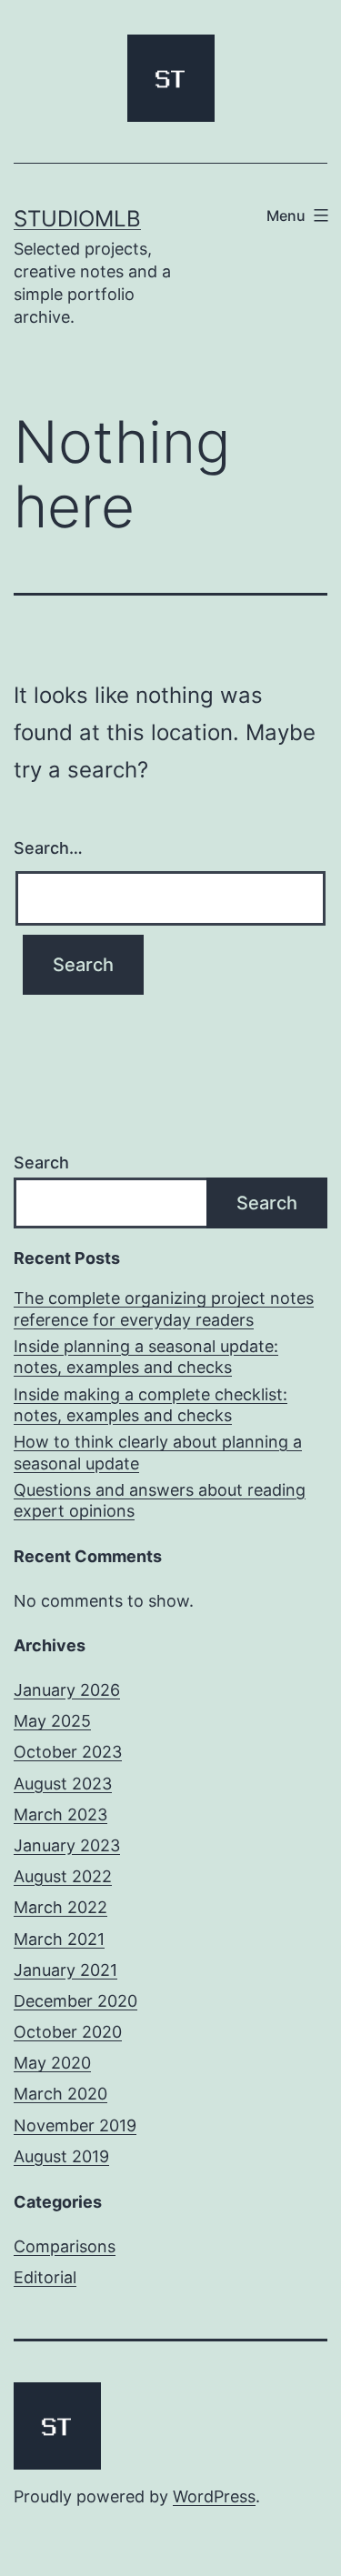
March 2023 (60, 1814)
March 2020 (60, 2094)
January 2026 (67, 1690)
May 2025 (52, 1721)
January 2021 (65, 1970)
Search (41, 1163)
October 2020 (68, 2032)
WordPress (214, 2496)
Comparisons (65, 2246)
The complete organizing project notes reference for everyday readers (164, 1308)
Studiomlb (77, 219)
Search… (48, 848)
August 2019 (61, 2156)
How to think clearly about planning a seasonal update (158, 1452)
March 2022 (60, 1907)
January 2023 (67, 1845)
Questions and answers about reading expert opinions (160, 1500)
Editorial (45, 2277)
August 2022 (63, 1876)
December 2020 (75, 2001)
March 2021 (59, 1939)
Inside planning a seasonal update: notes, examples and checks (146, 1357)
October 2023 (68, 1752)
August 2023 (63, 1784)
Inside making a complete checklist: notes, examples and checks (150, 1405)
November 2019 (75, 2125)
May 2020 (52, 2063)
